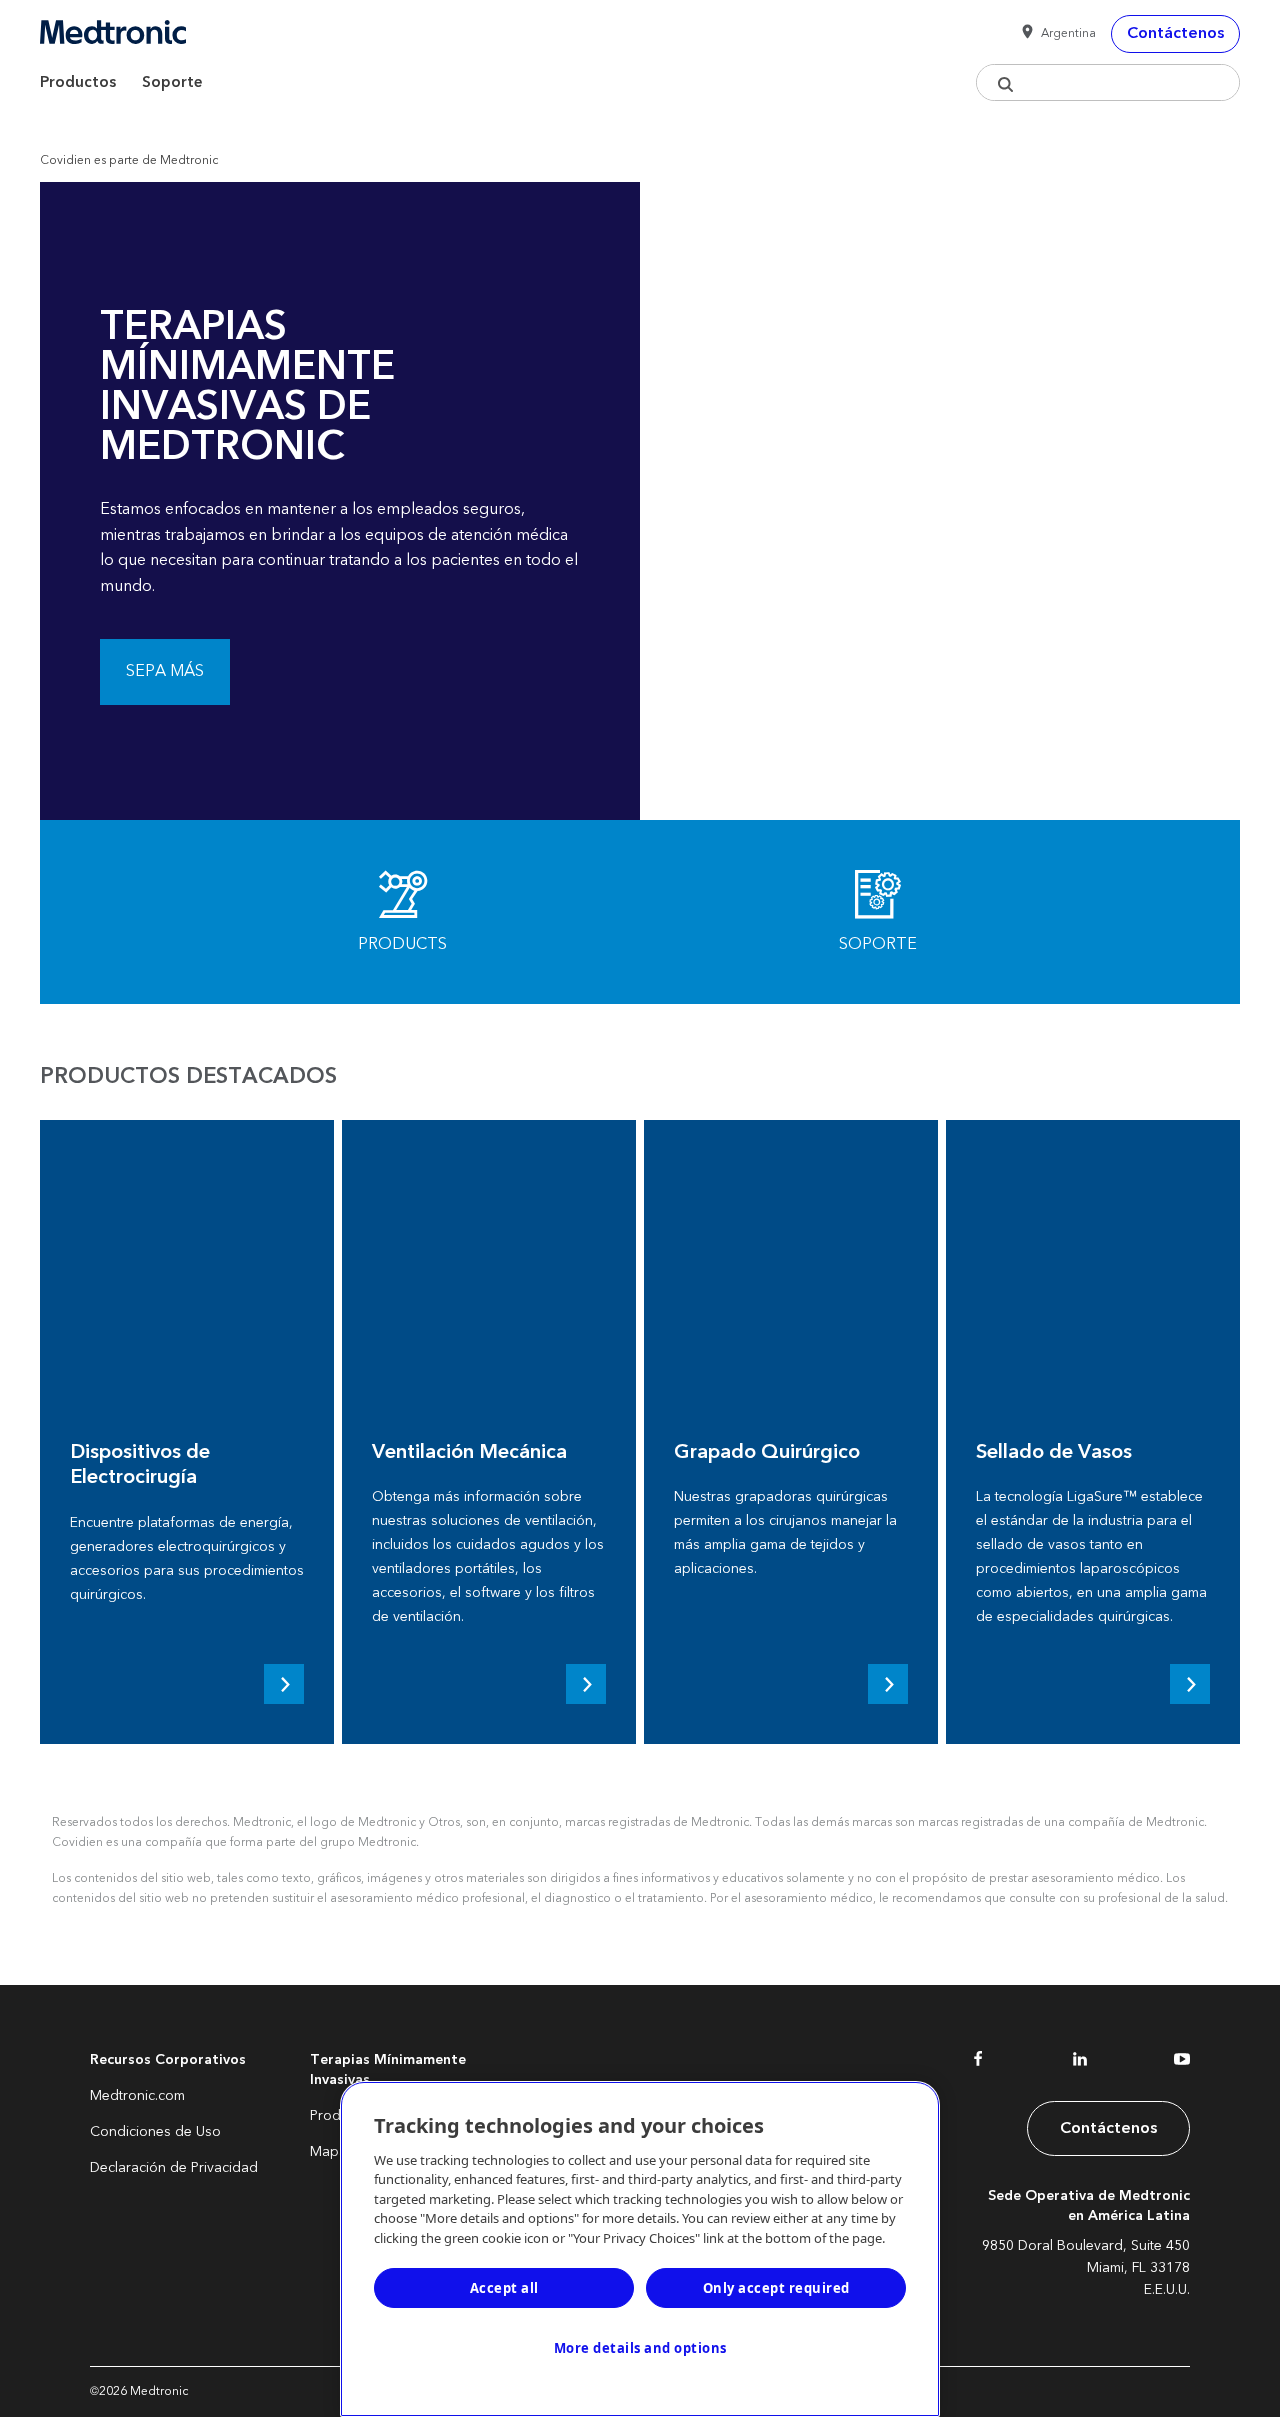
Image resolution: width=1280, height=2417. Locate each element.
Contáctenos (1108, 2128)
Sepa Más (165, 671)
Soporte (172, 83)
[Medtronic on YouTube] (1182, 2063)
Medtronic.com (137, 2096)
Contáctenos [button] (1175, 33)
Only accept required (776, 2288)
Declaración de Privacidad (174, 2168)
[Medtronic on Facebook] (978, 2063)
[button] (1055, 34)
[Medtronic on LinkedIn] (1080, 2063)
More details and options (640, 2348)
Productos (78, 83)
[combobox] (1108, 82)
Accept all (504, 2288)
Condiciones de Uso (155, 2132)
